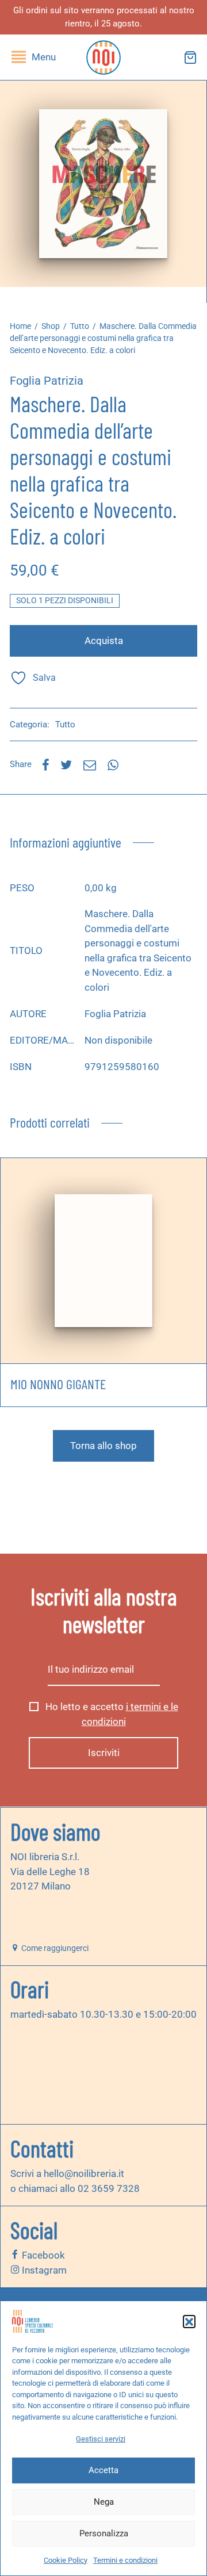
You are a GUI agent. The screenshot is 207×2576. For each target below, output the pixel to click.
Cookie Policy (66, 2560)
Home (20, 326)
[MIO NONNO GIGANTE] (103, 1261)
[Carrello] (190, 57)
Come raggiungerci (54, 1948)
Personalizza (104, 2533)
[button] (189, 2321)
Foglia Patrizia (47, 381)
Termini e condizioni (125, 2560)
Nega (104, 2502)
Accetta (103, 2470)
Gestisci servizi (101, 2439)
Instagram (43, 2270)
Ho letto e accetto (111, 1714)
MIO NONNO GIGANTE (58, 1384)
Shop (51, 326)
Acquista (104, 641)
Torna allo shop (103, 1446)
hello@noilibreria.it (84, 2173)
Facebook (42, 2255)
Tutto (80, 326)
